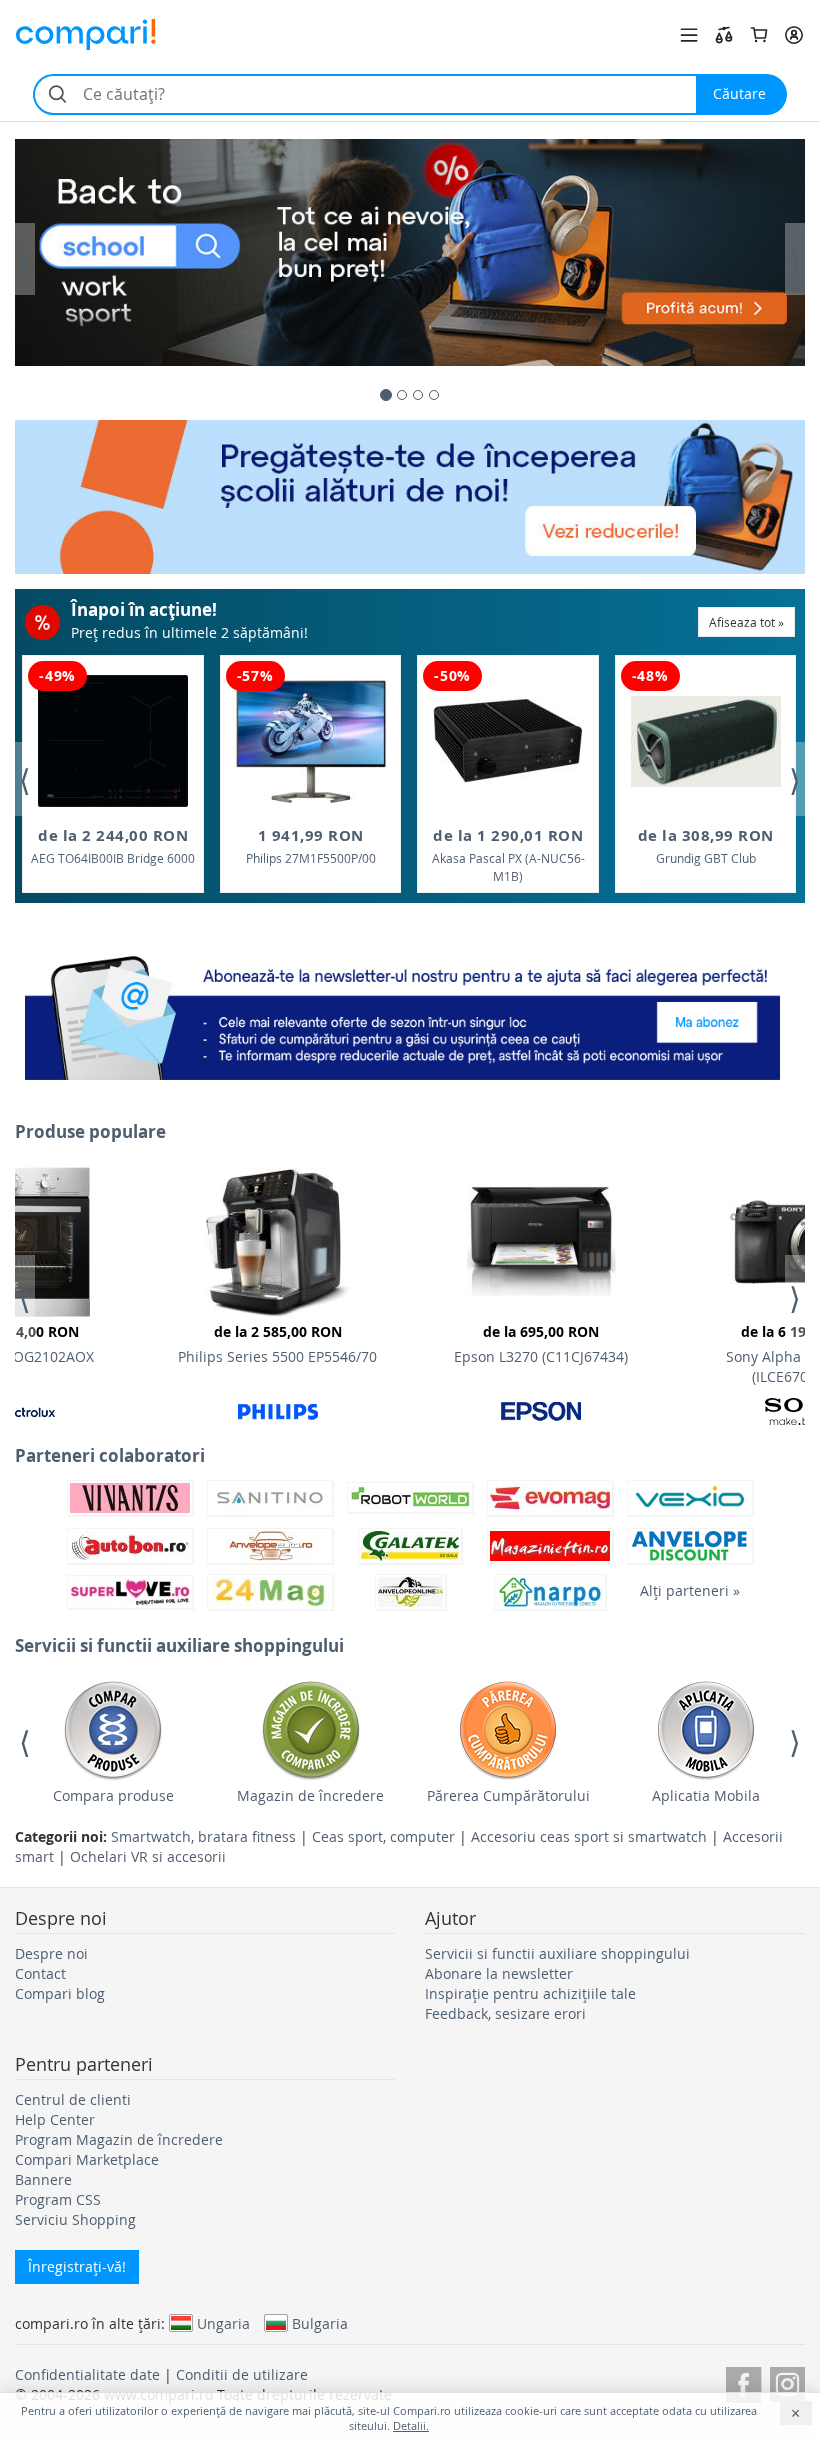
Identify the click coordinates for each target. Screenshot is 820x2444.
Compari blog (60, 1993)
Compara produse (113, 1795)
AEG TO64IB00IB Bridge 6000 (113, 845)
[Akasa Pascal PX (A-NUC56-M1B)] (508, 741)
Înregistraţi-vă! (77, 2266)
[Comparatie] (724, 35)
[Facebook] (743, 2381)
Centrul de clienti (73, 2099)
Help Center (55, 2119)
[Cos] (759, 35)
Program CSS (58, 2199)
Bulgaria (320, 2323)
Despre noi (51, 1953)
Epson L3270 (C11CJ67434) (541, 1344)
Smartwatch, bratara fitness (203, 1836)
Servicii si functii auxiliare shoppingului (557, 1953)
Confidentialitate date (87, 2374)
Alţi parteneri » (690, 1590)
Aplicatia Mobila (706, 1795)
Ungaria (223, 2323)
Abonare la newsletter (499, 1973)
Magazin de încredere (310, 1795)
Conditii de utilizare (242, 2374)
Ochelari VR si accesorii (148, 1856)
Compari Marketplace (87, 2159)
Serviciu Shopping (75, 2219)
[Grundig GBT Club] (706, 741)
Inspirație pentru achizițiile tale (530, 1993)
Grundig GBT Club (706, 845)
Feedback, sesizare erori (505, 2013)
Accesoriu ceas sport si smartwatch (589, 1836)
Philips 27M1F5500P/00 (311, 845)
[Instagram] (787, 2381)
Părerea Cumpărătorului (508, 1795)
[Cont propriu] (794, 35)
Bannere (43, 2179)
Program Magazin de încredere (119, 2139)
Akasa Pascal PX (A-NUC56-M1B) (508, 854)
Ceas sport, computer (383, 1836)
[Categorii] (689, 35)
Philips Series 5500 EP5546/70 (277, 1344)
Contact (40, 1973)
